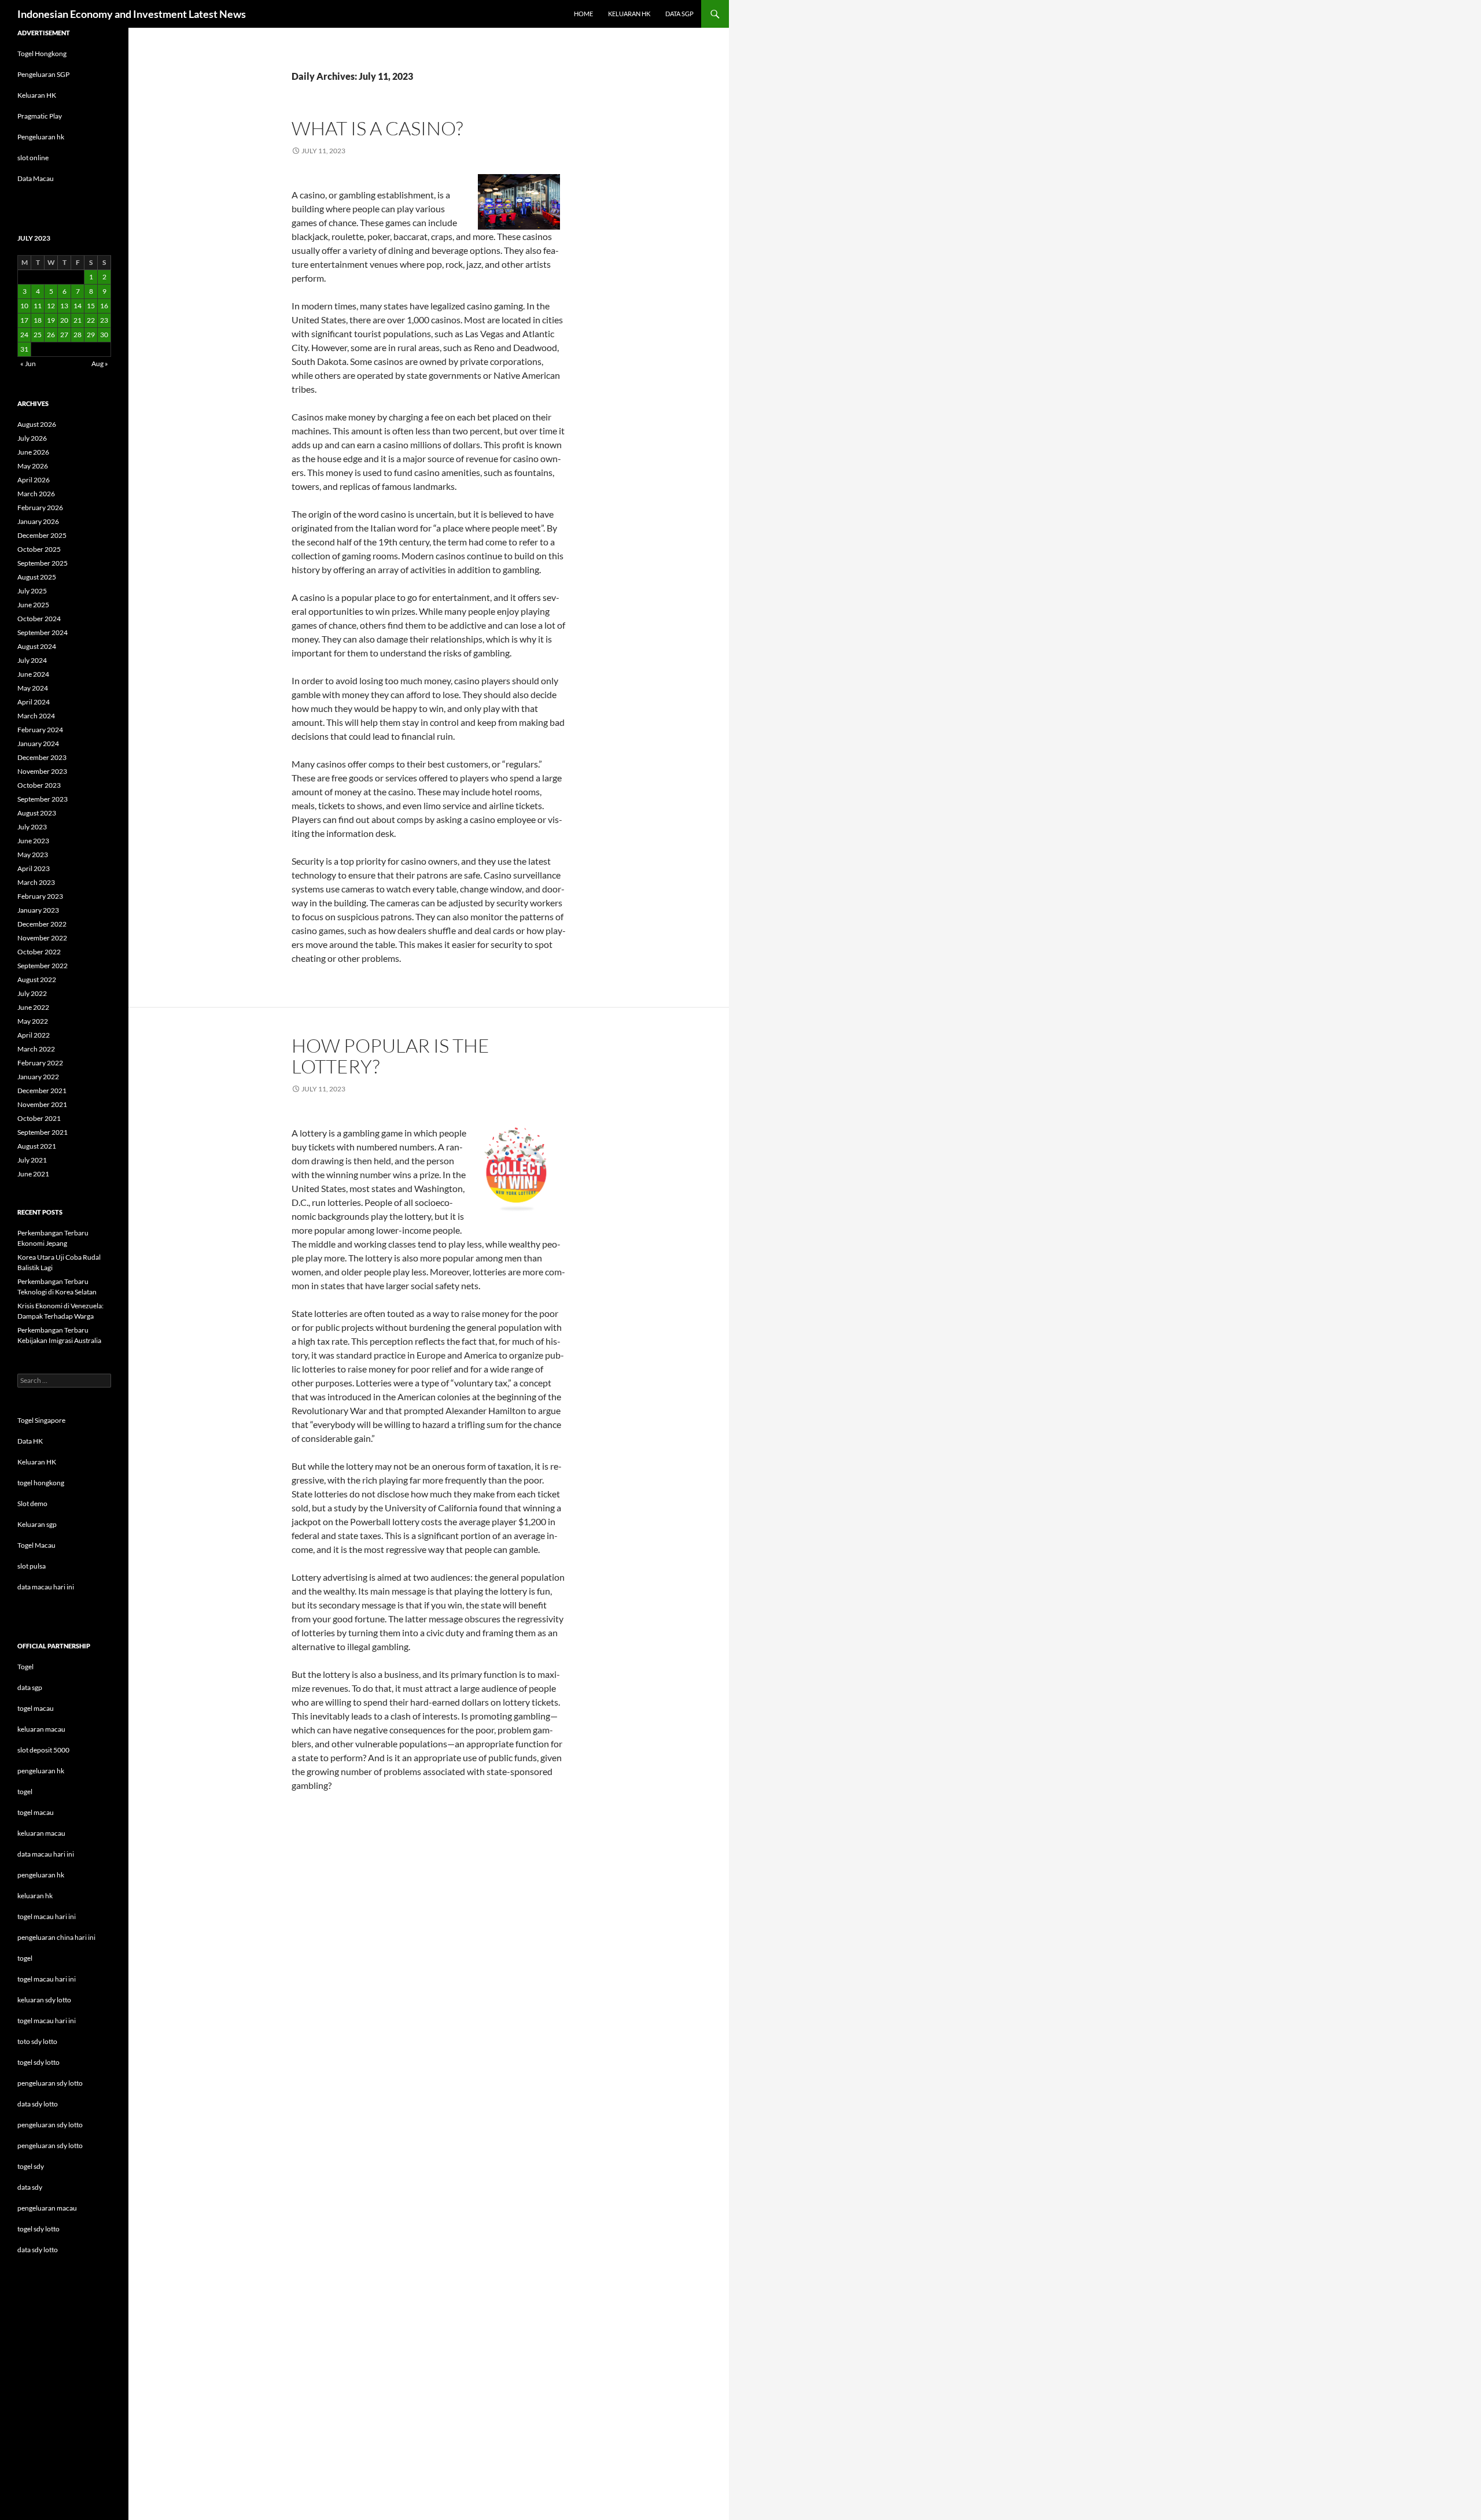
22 (91, 320)
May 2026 (33, 466)
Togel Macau (36, 1545)
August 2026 (37, 424)
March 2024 (36, 716)
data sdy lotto (38, 2250)
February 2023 (40, 896)
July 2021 (32, 1160)
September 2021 (43, 1132)
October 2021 (39, 1118)
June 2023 (33, 841)
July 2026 (32, 438)
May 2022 (33, 1021)
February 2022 (40, 1063)
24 (24, 335)
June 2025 (33, 605)
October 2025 (39, 549)
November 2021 (42, 1104)
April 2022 (34, 1035)
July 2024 (32, 660)
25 (38, 335)
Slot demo (32, 1503)
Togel (25, 1667)
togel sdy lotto (38, 2229)
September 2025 (43, 563)
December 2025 (42, 535)
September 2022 (43, 966)
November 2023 (42, 771)
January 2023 (38, 910)
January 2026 (38, 521)
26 (51, 335)
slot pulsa (32, 1566)
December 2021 (42, 1091)
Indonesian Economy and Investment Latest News (132, 14)
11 (38, 306)
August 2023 (37, 813)
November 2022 (42, 938)
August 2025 (37, 577)
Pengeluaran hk (41, 137)
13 (64, 306)
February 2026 (40, 508)
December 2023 (42, 757)
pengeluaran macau (47, 2208)
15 (91, 306)
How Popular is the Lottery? (390, 1056)
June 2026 (33, 452)
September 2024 (43, 632)
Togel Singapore (41, 1420)
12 (51, 306)
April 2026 (34, 480)
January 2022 (38, 1077)
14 (78, 306)
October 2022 (39, 952)
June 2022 (33, 1007)
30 (104, 335)
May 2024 (33, 688)
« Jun (28, 364)
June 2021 (33, 1174)
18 (38, 320)
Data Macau (36, 178)
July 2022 (32, 993)
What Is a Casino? (377, 128)
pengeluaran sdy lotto (50, 2125)
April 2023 (34, 868)
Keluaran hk (629, 14)
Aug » (100, 364)
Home (583, 14)
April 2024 (34, 702)
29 (91, 335)
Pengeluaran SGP (43, 74)
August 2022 (37, 979)
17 (24, 320)
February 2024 (40, 730)
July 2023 (32, 827)
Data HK (30, 1441)
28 (78, 335)
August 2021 (37, 1146)
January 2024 (38, 744)
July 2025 (32, 591)
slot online (33, 158)
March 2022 (36, 1049)
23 (104, 320)
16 (104, 306)
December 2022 (42, 924)
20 (64, 320)
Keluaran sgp (37, 1524)
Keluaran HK (37, 95)
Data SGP (679, 14)
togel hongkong (41, 1483)
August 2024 (37, 646)
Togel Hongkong (42, 54)
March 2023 (36, 882)
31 (24, 349)
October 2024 (39, 619)
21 (78, 320)
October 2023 (39, 785)
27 (64, 335)
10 (24, 306)
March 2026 (36, 494)
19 (51, 320)
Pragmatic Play (40, 116)
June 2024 (33, 674)
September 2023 (43, 799)
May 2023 (33, 855)
